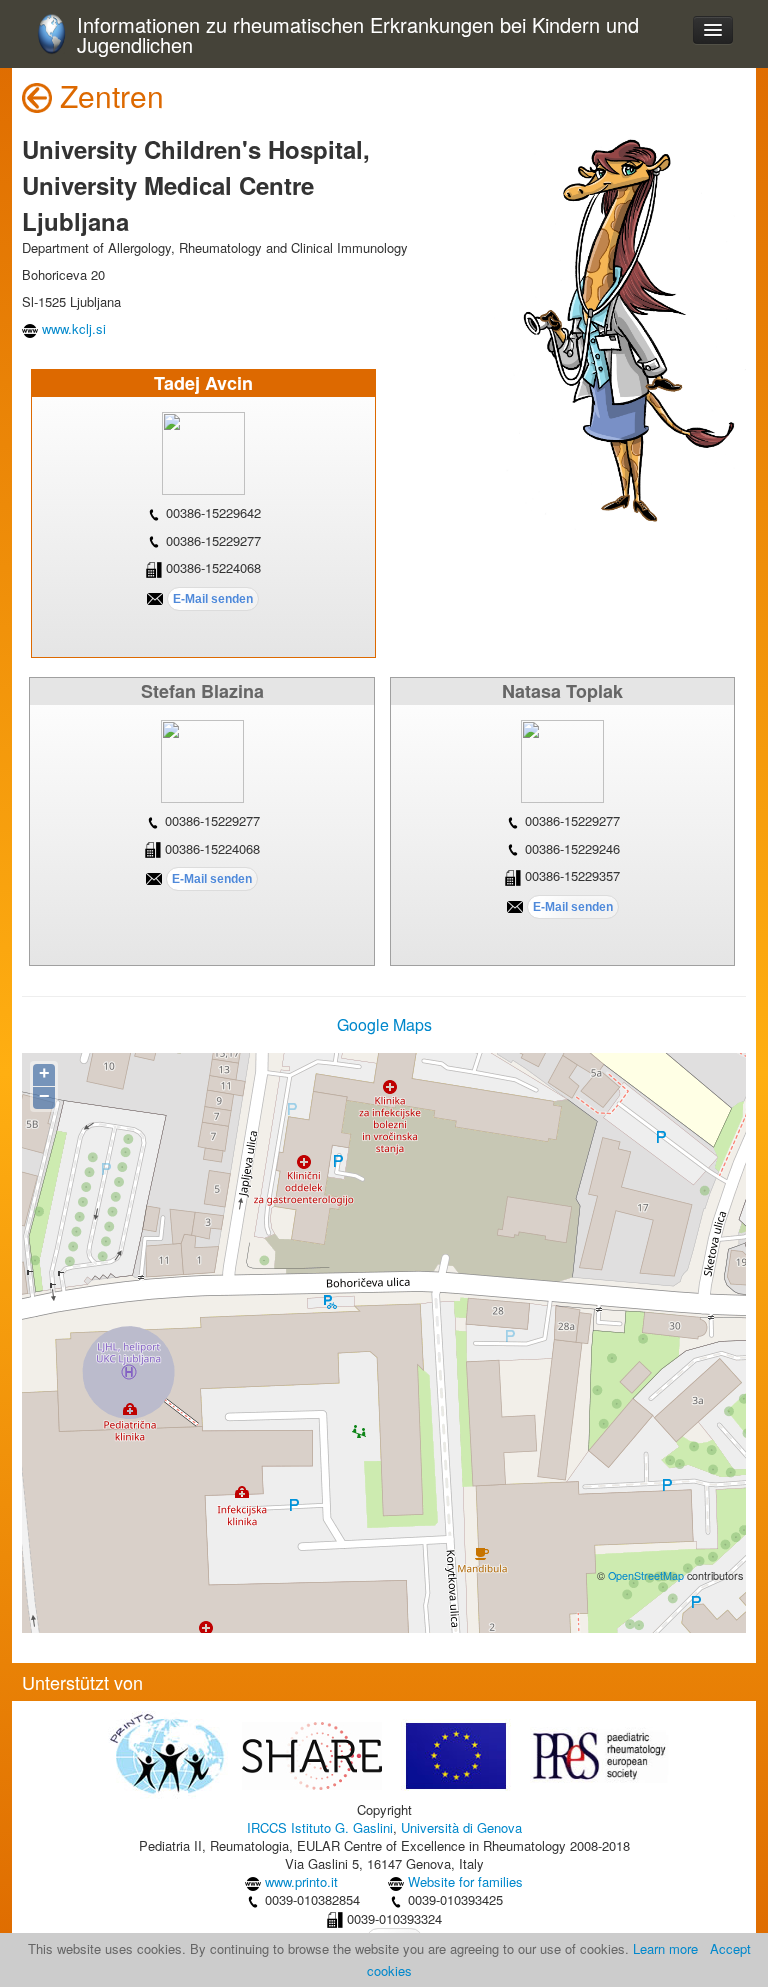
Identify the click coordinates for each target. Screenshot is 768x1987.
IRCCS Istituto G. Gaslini (320, 1827)
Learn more (665, 1948)
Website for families (465, 1881)
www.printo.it (301, 1881)
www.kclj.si (74, 328)
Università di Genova (461, 1827)
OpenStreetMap (646, 1575)
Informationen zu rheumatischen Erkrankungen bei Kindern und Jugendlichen (358, 35)
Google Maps (384, 1024)
